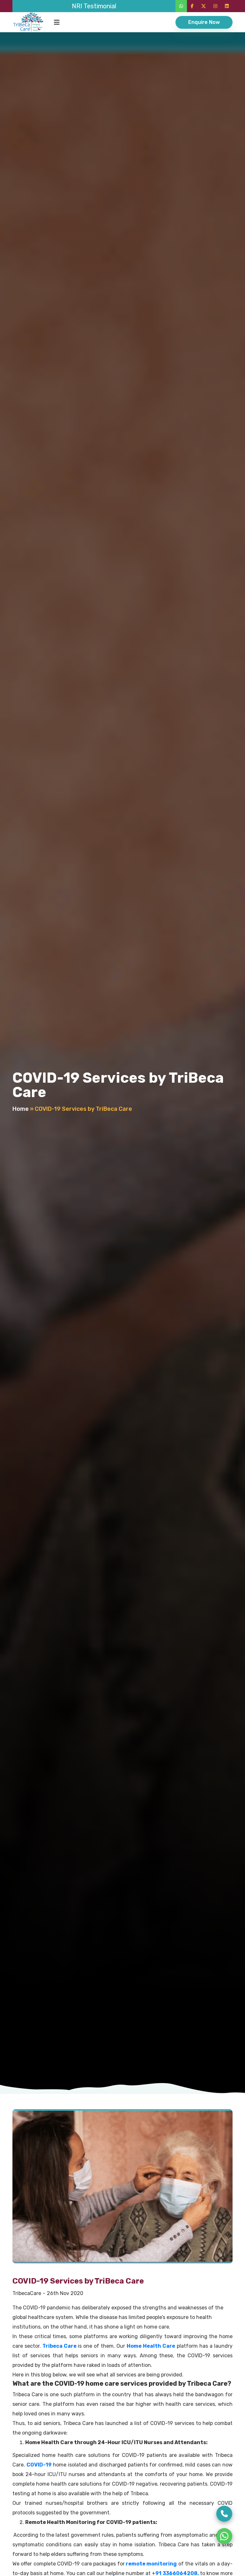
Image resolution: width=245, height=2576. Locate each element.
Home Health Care (151, 2346)
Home (21, 1109)
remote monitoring (151, 2564)
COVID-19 (39, 2465)
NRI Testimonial (94, 6)
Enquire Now (204, 22)
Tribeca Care (59, 2346)
